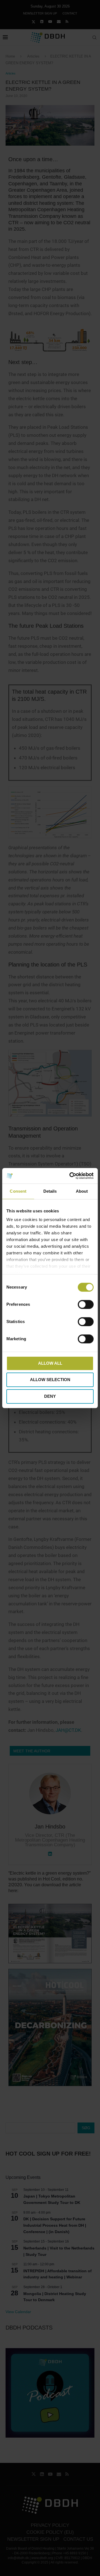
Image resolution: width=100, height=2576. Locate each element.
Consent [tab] (18, 1191)
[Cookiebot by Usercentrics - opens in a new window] (71, 1176)
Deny (50, 1396)
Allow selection (50, 1380)
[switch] (86, 1304)
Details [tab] (50, 1191)
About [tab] (82, 1191)
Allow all (50, 1363)
